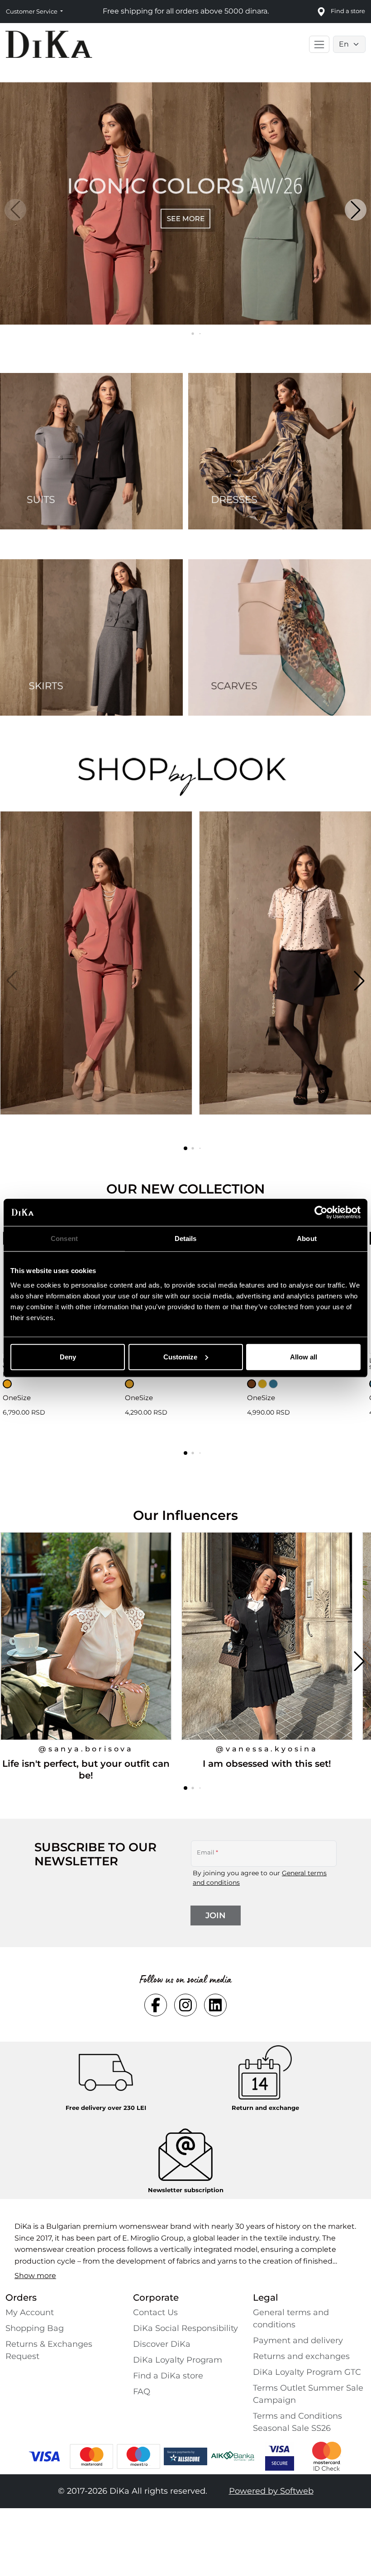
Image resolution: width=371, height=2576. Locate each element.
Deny (68, 1356)
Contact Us (155, 2312)
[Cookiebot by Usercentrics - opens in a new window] (321, 1213)
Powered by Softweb (271, 2491)
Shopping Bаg (35, 2328)
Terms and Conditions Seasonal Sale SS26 (297, 2422)
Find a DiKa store (168, 2376)
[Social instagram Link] (185, 2005)
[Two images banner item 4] (280, 637)
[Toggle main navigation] (319, 44)
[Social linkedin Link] (215, 2005)
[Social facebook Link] (156, 2005)
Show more (35, 2276)
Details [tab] (186, 1238)
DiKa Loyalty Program (178, 2360)
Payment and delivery (298, 2340)
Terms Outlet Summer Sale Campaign (308, 2394)
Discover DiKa (162, 2344)
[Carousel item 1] (185, 203)
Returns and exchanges (301, 2356)
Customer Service (32, 11)
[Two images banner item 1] (91, 451)
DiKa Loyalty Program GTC (307, 2372)
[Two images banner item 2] (280, 451)
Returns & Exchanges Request (49, 2350)
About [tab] (307, 1238)
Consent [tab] (64, 1238)
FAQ (142, 2392)
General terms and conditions (291, 2319)
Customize (180, 1356)
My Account (30, 2312)
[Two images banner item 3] (91, 637)
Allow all (304, 1356)
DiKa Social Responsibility (185, 2328)
